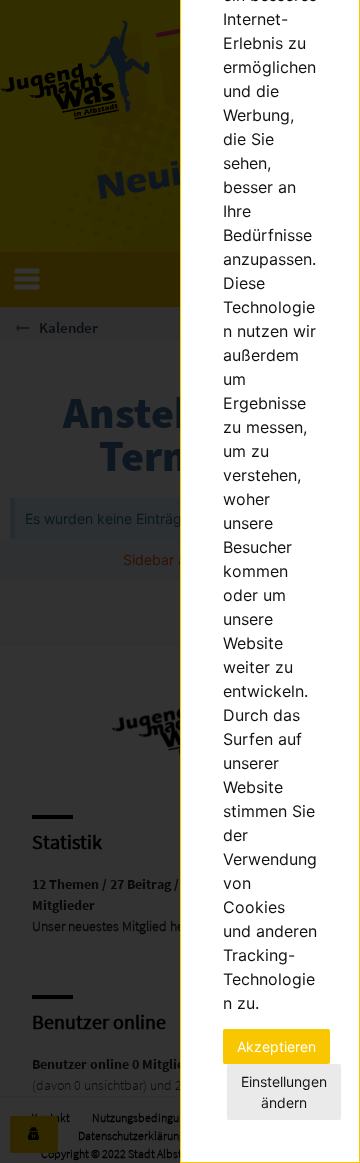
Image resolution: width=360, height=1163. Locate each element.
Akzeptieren (276, 1046)
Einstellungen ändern (284, 1092)
